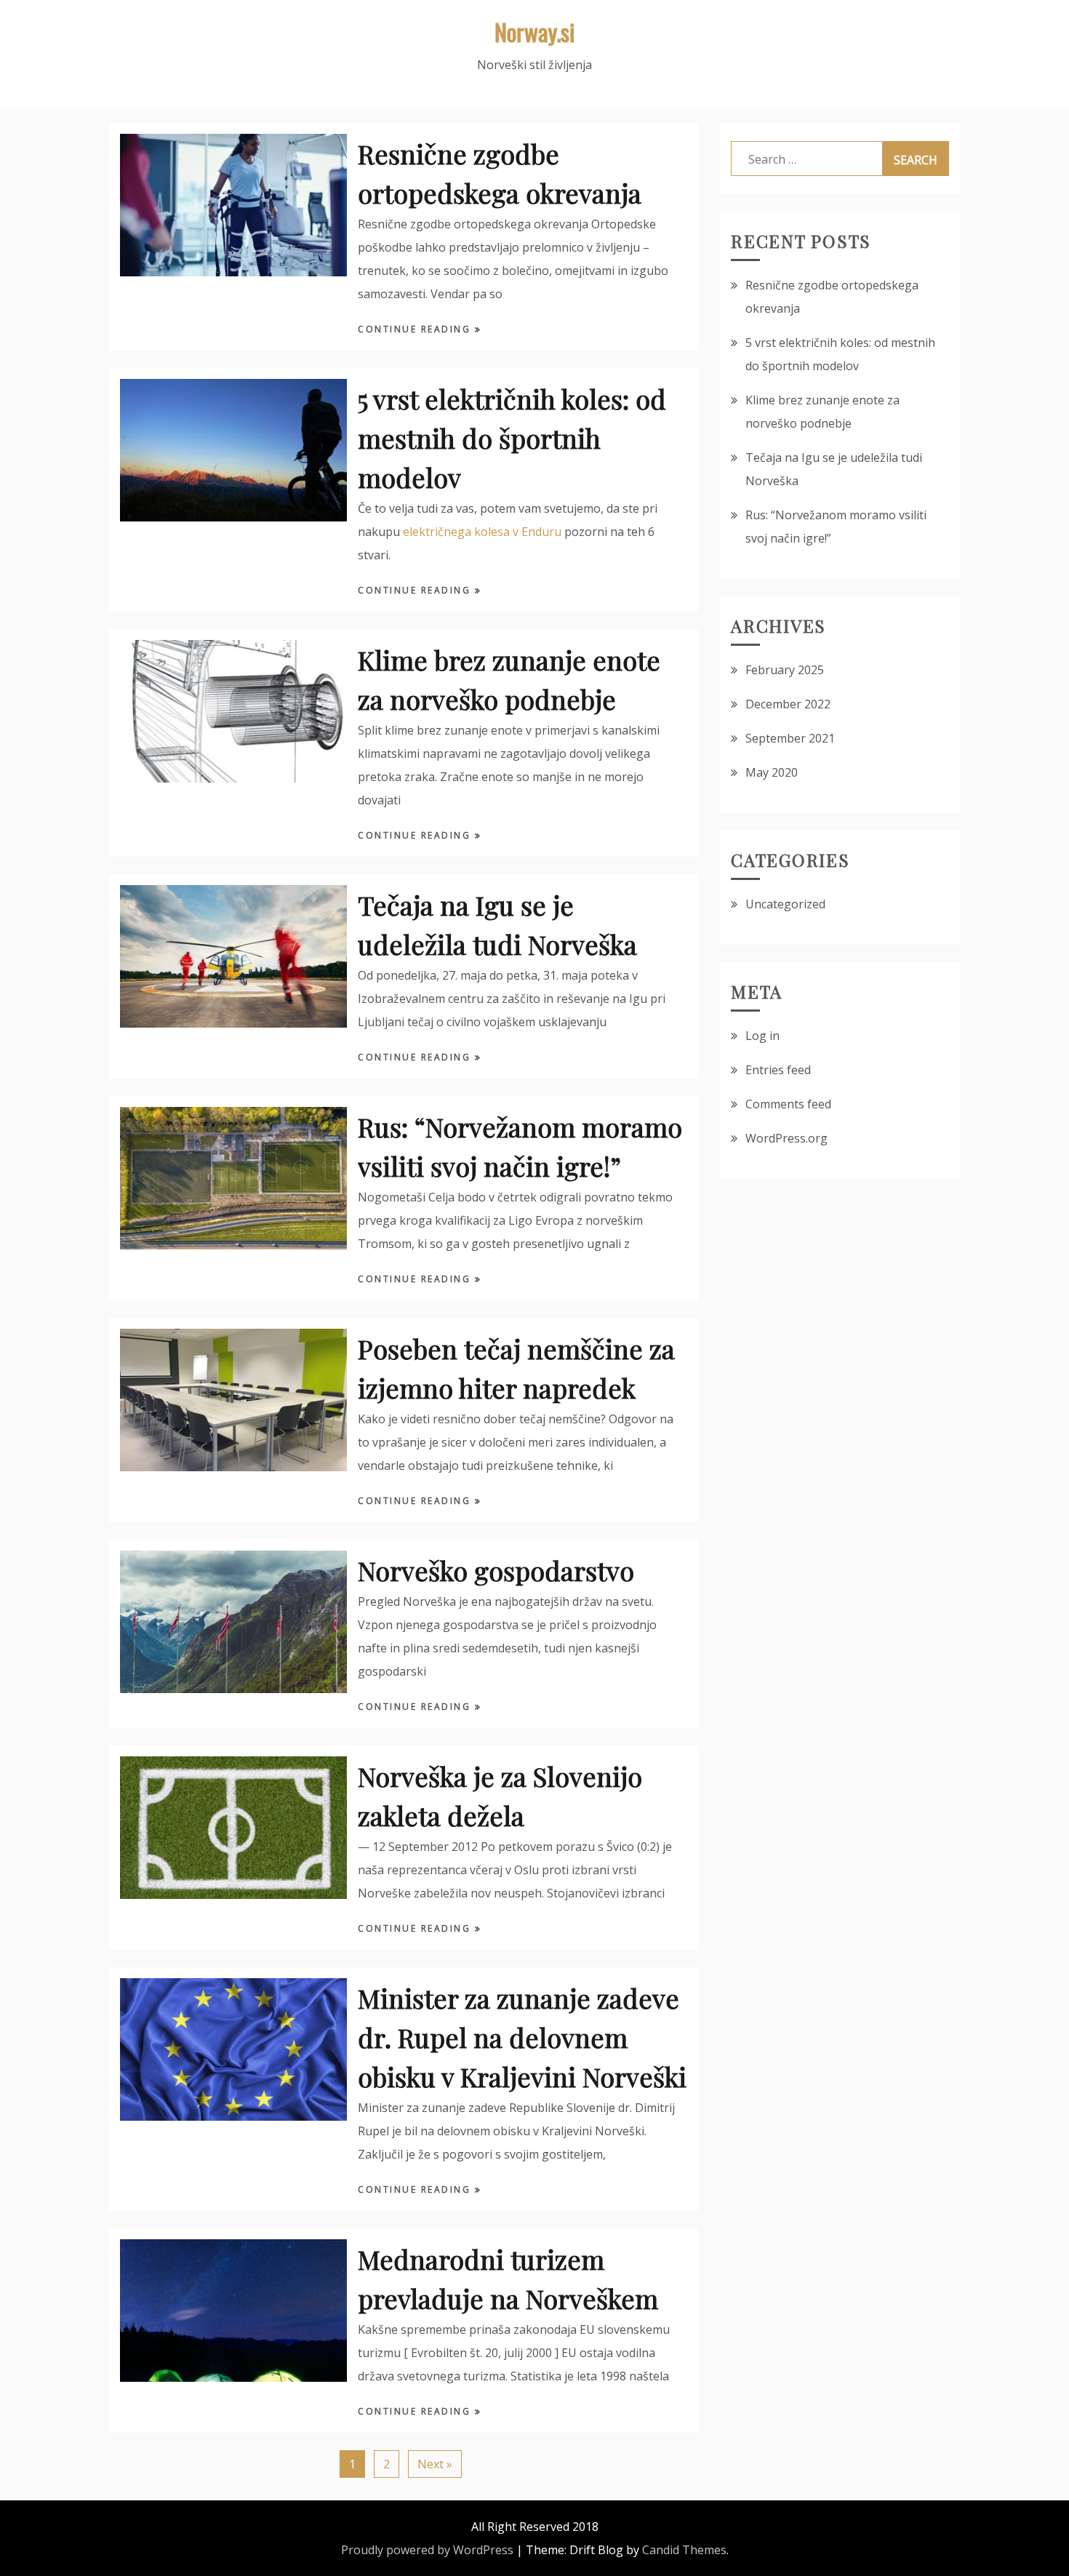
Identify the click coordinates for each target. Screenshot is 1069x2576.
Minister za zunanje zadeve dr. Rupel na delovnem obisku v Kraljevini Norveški (522, 2037)
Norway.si (534, 32)
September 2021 (790, 738)
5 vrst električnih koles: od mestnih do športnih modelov (512, 438)
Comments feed (788, 1104)
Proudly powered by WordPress (427, 2550)
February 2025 (785, 670)
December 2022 (788, 704)
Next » (435, 2464)
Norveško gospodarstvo (496, 1570)
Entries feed (778, 1070)
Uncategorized (785, 904)
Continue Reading (416, 329)
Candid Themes (684, 2550)
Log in (762, 1036)
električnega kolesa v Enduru (482, 532)
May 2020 (772, 772)
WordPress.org (786, 1138)
